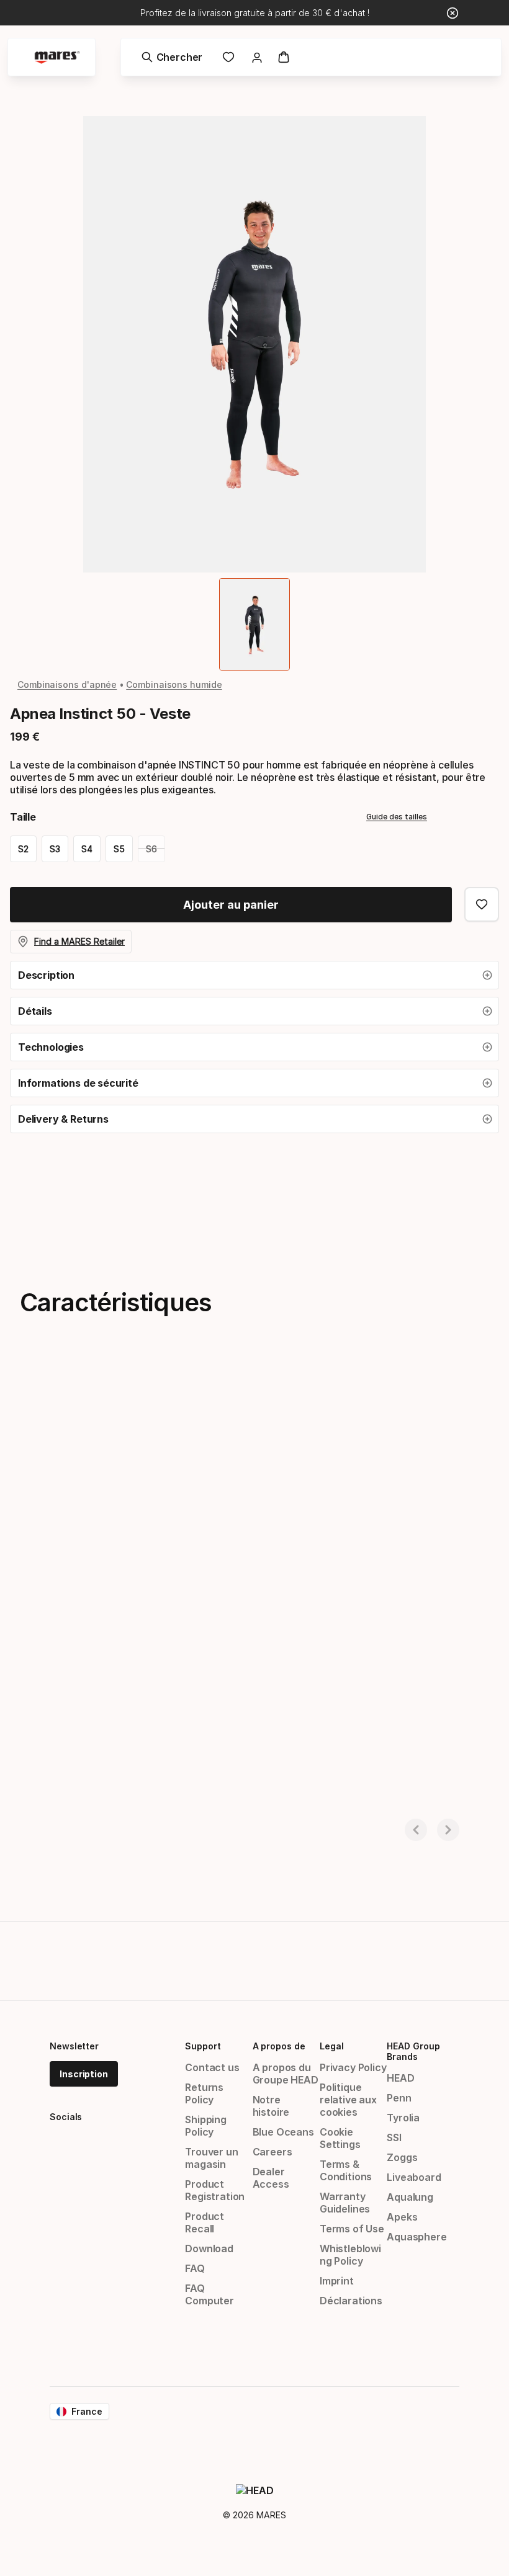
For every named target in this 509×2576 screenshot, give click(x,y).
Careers (273, 2152)
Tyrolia (403, 2118)
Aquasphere (417, 2237)
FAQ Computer (209, 2294)
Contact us (212, 2067)
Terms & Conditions (346, 2170)
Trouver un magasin (211, 2158)
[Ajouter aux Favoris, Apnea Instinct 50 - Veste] (482, 904)
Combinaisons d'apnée (67, 684)
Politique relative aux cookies (348, 2100)
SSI (394, 2137)
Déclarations (351, 2301)
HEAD (400, 2078)
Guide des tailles (397, 817)
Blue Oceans (283, 2132)
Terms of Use (352, 2229)
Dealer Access (271, 2178)
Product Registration (215, 2190)
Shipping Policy (206, 2126)
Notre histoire (271, 2106)
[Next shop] (448, 1830)
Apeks (402, 2217)
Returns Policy (204, 2093)
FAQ (195, 2268)
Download (209, 2248)
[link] (228, 57)
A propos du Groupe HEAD (286, 2074)
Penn (399, 2098)
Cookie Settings (340, 2138)
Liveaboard (414, 2177)
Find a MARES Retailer (79, 941)
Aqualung (410, 2197)
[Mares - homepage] (57, 57)
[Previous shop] (416, 1830)
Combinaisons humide (174, 684)
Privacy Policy (353, 2067)
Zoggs (402, 2157)
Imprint (337, 2281)
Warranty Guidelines (345, 2203)
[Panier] (284, 57)
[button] (254, 975)
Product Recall (205, 2222)
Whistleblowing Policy (350, 2255)
